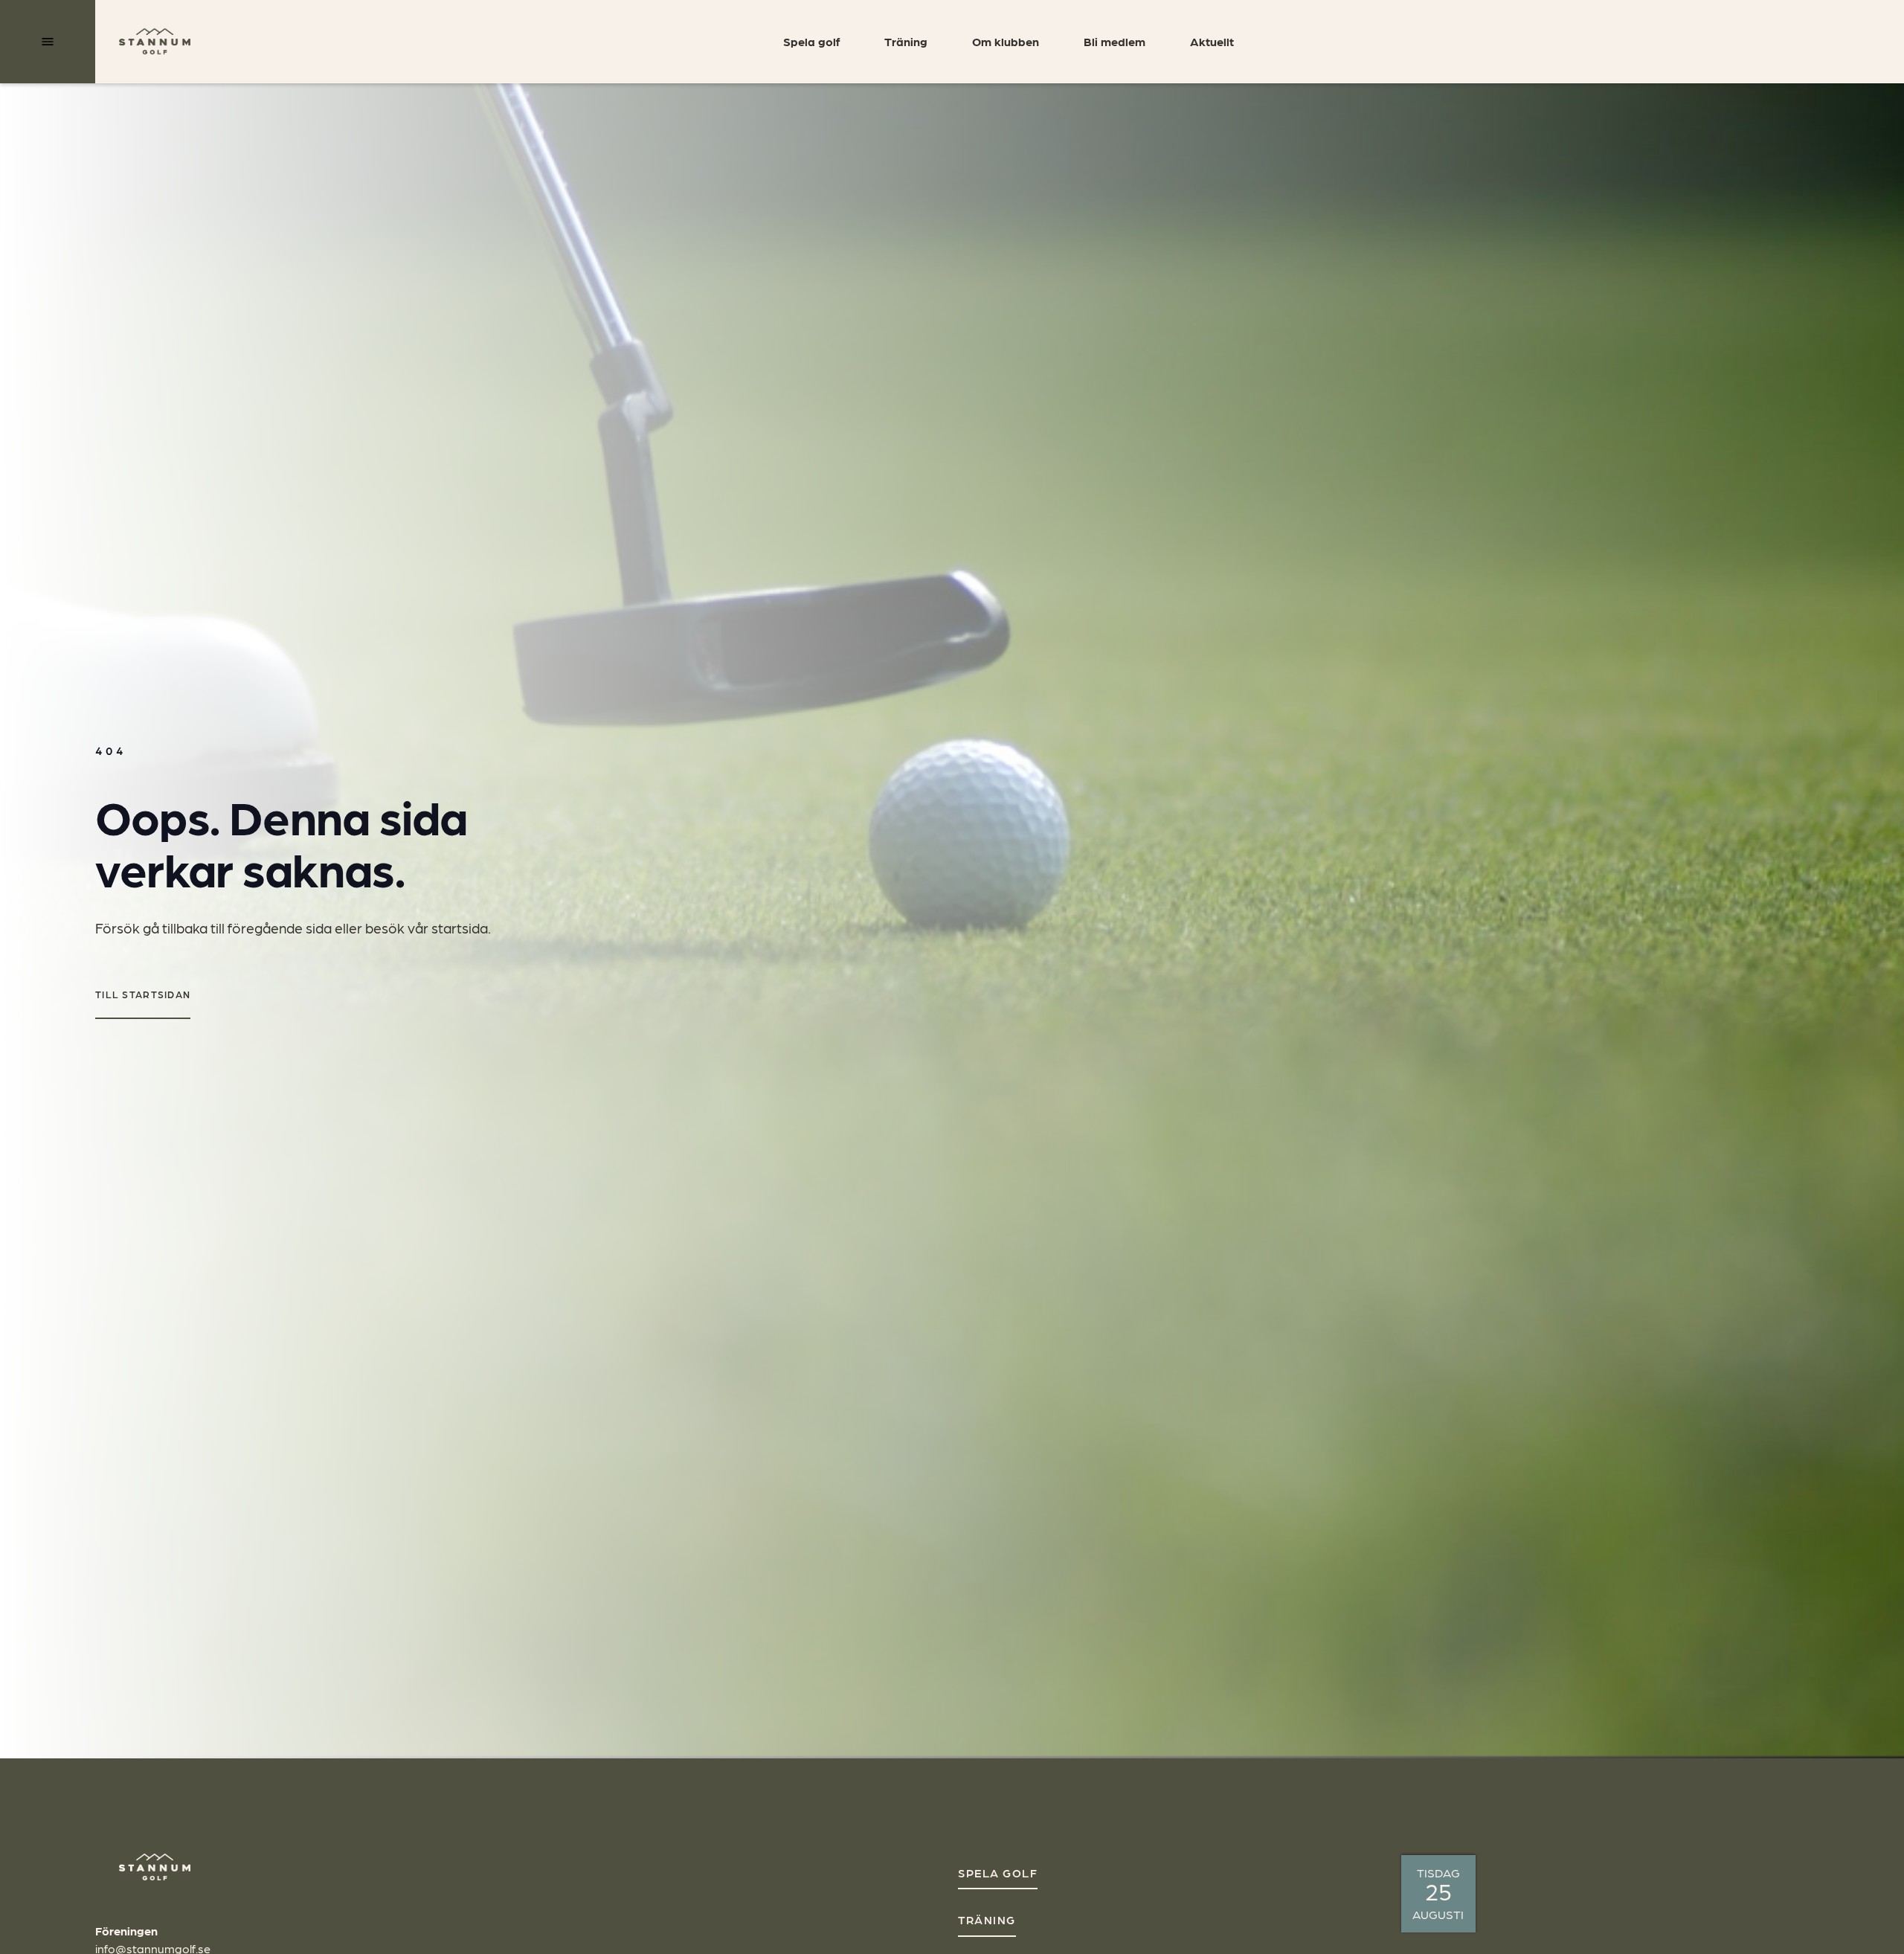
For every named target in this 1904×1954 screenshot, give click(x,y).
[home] (155, 42)
